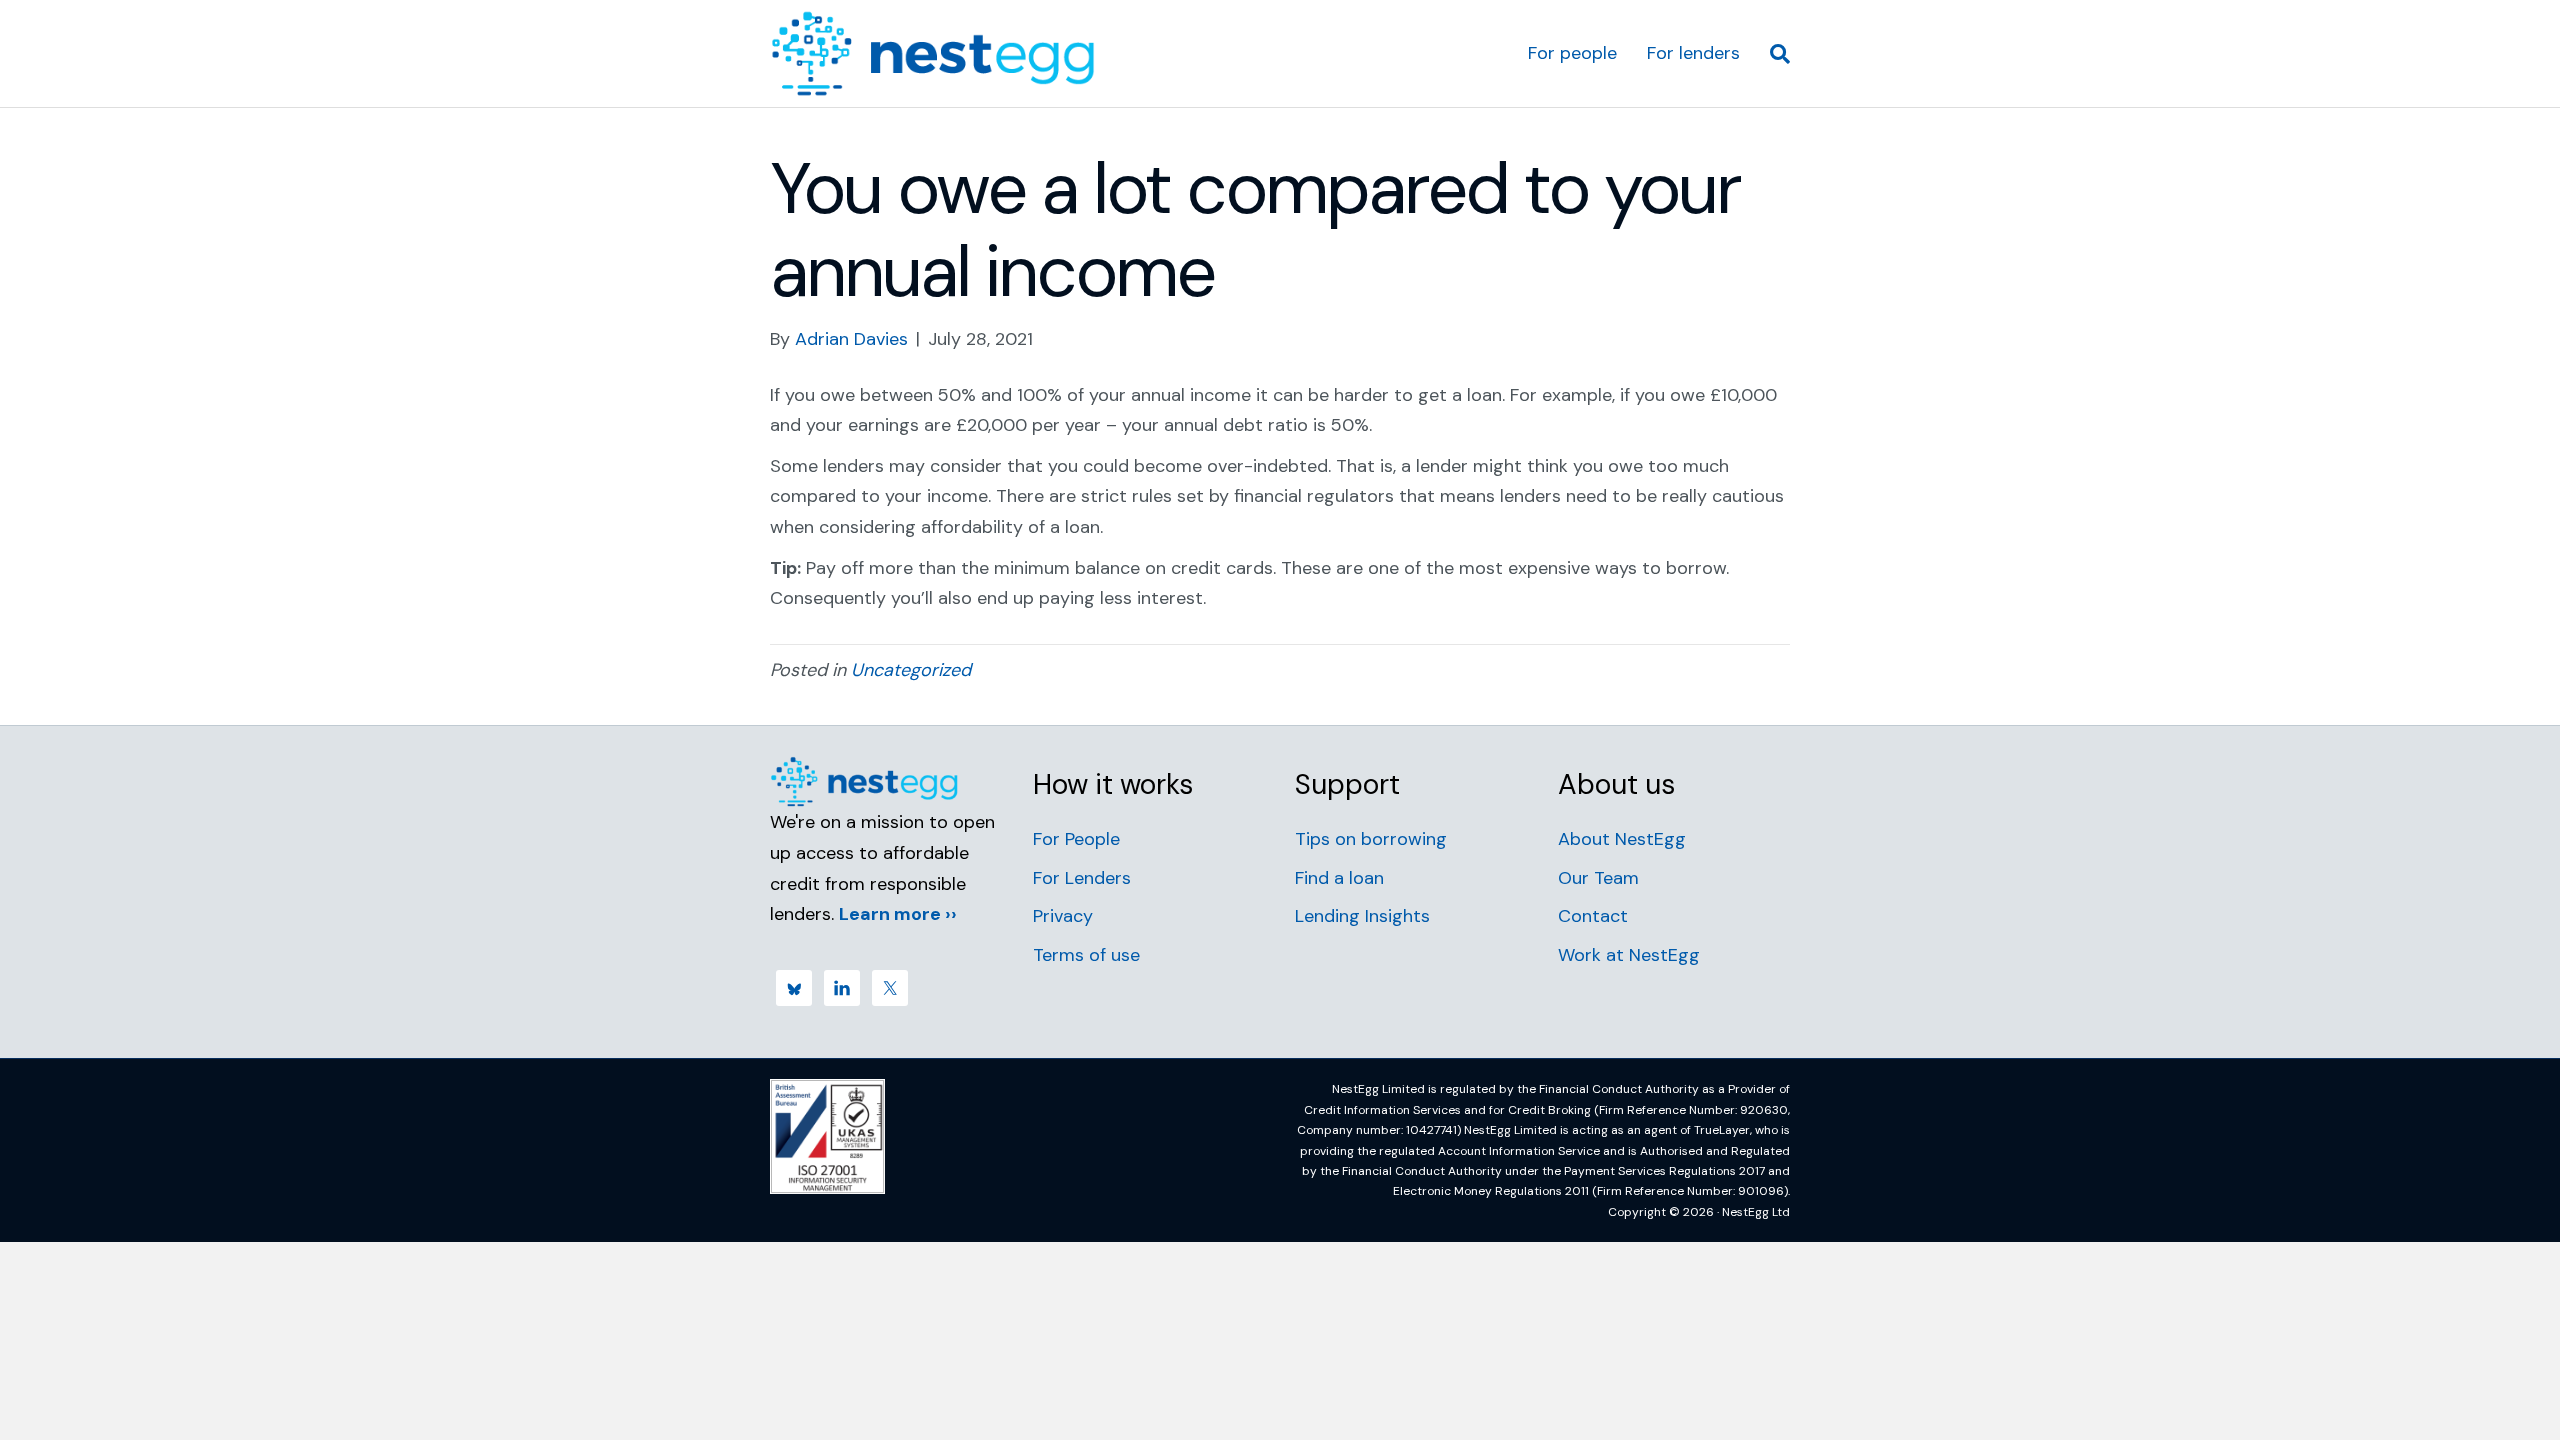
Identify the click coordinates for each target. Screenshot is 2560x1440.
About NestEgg (1622, 839)
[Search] (1772, 54)
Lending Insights (1362, 916)
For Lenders (1082, 878)
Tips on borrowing (1371, 839)
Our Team (1598, 878)
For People (1076, 839)
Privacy (1063, 916)
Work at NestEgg (1629, 955)
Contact (1593, 916)
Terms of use (1086, 955)
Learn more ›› (898, 914)
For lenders (1693, 53)
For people (1572, 53)
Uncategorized (911, 670)
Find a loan (1339, 878)
